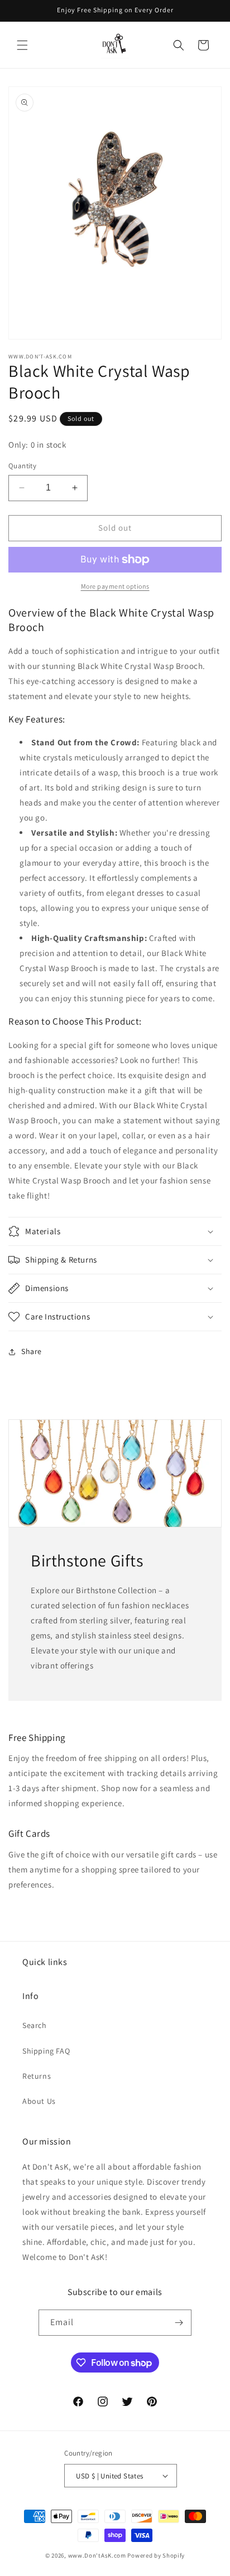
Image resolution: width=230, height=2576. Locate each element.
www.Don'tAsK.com (97, 2555)
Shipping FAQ (46, 2051)
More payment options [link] (115, 586)
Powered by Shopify (156, 2555)
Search (35, 2025)
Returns (37, 2076)
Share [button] (32, 1351)
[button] (22, 45)
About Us (39, 2101)
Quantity (22, 466)
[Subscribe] (179, 2323)
